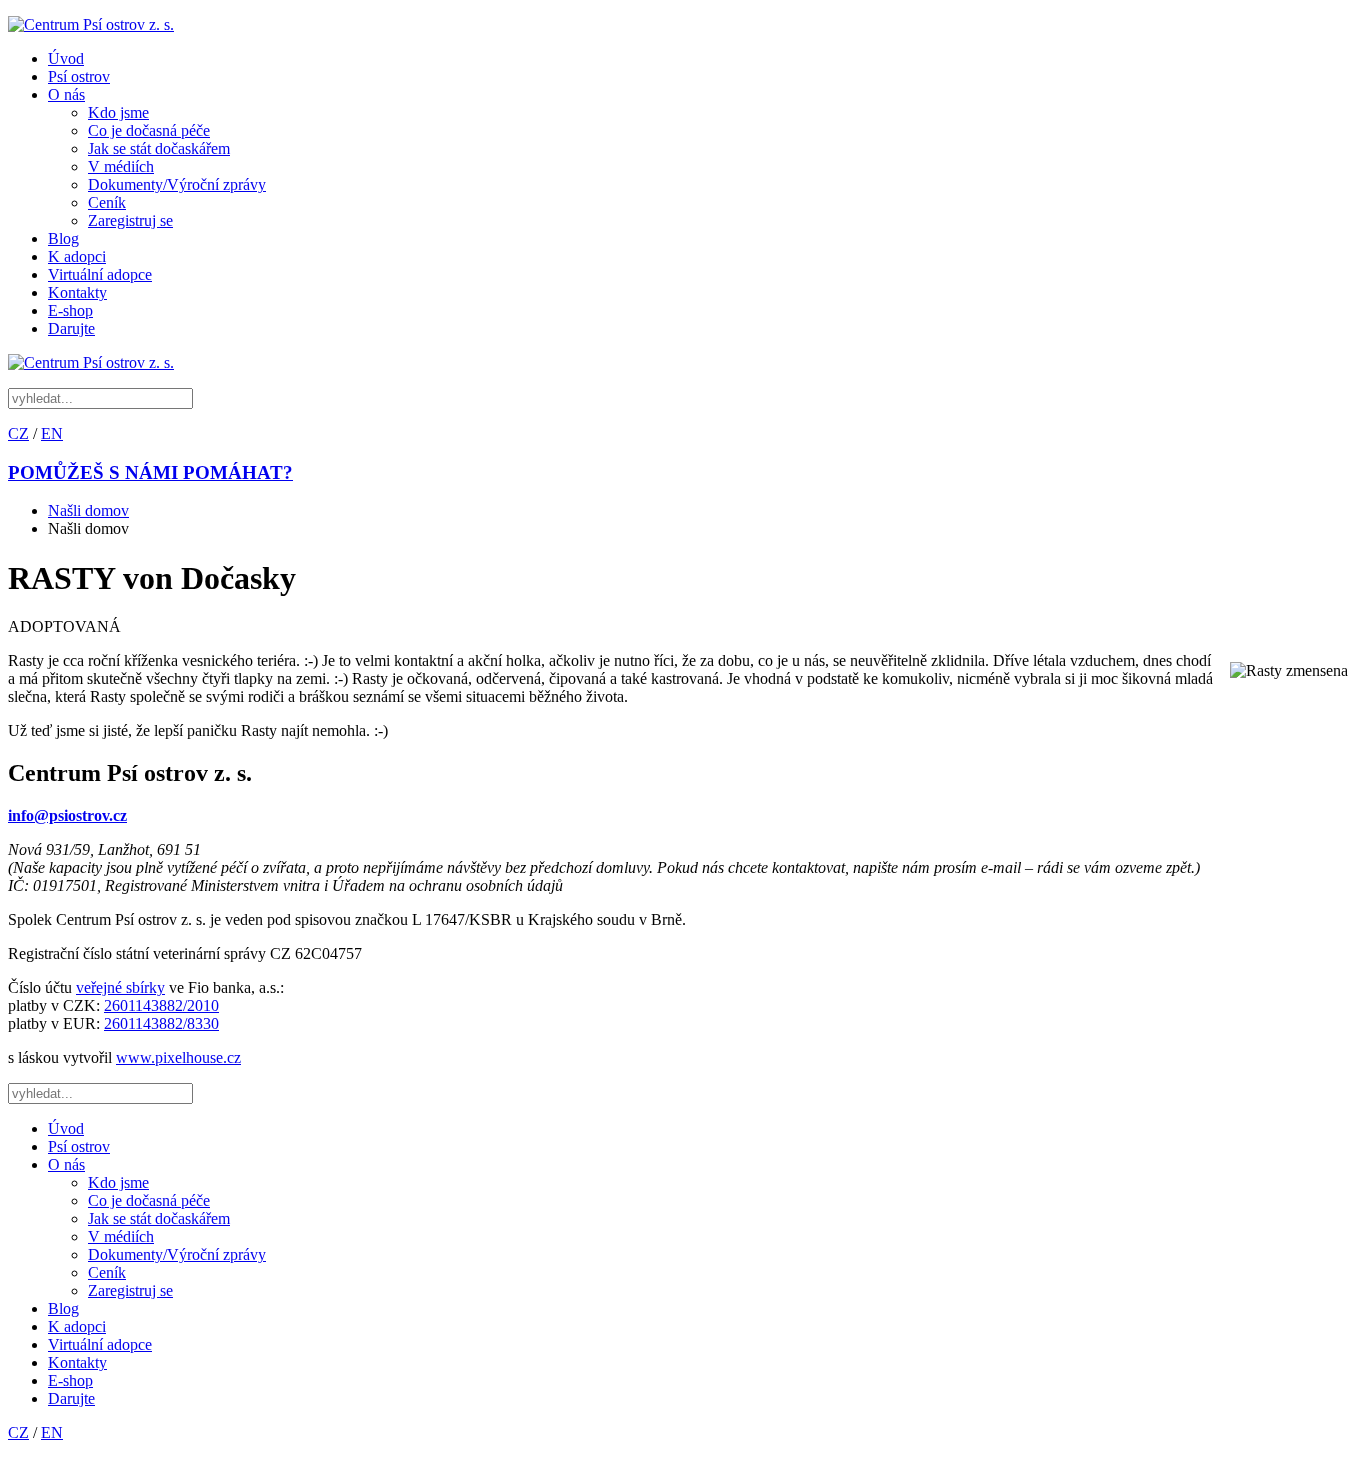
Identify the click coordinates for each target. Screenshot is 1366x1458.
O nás (66, 94)
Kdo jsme (118, 112)
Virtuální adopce (100, 274)
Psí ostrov (79, 76)
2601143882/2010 (161, 1005)
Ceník (107, 202)
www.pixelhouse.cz (178, 1057)
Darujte (71, 328)
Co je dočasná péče (149, 130)
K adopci (77, 256)
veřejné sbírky (120, 987)
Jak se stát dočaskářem (159, 148)
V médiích (121, 166)
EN (52, 433)
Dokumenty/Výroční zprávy (177, 184)
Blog (63, 238)
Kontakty (77, 292)
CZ (18, 433)
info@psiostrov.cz (67, 815)
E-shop (70, 310)
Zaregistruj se (130, 220)
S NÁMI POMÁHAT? (150, 472)
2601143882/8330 (161, 1023)
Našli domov (88, 510)
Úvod (66, 58)
